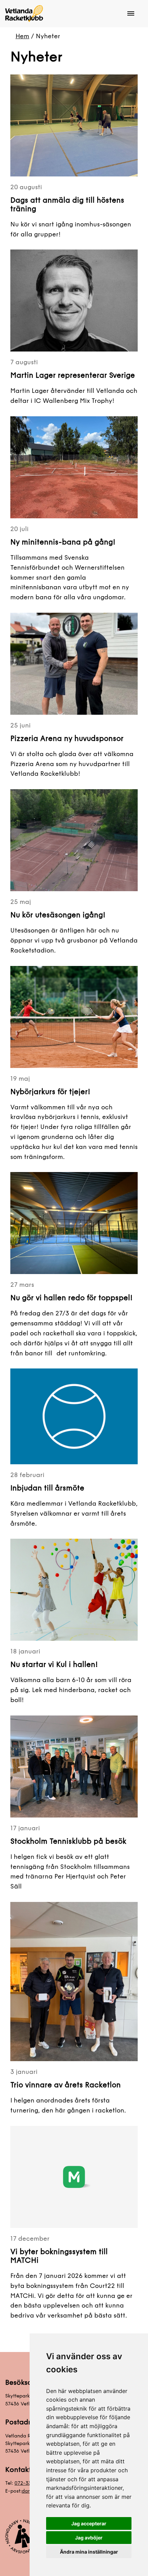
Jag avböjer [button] (89, 2538)
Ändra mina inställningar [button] (89, 2552)
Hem (22, 36)
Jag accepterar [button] (89, 2523)
